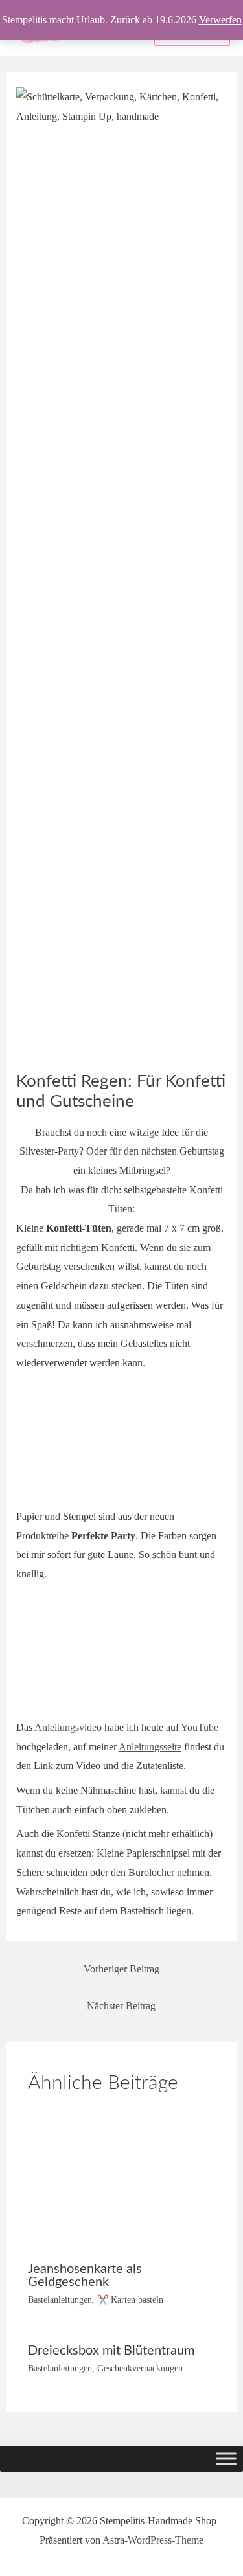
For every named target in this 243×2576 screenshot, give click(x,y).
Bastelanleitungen (60, 2300)
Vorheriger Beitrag (121, 1969)
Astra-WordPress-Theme (153, 2540)
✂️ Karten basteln (130, 2300)
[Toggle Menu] (226, 2459)
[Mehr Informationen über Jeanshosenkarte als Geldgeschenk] (121, 2181)
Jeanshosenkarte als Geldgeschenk (85, 2276)
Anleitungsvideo (68, 1727)
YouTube (200, 1727)
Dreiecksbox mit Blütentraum (111, 2351)
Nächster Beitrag (121, 2006)
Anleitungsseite (150, 1747)
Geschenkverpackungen (140, 2368)
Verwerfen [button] (220, 20)
